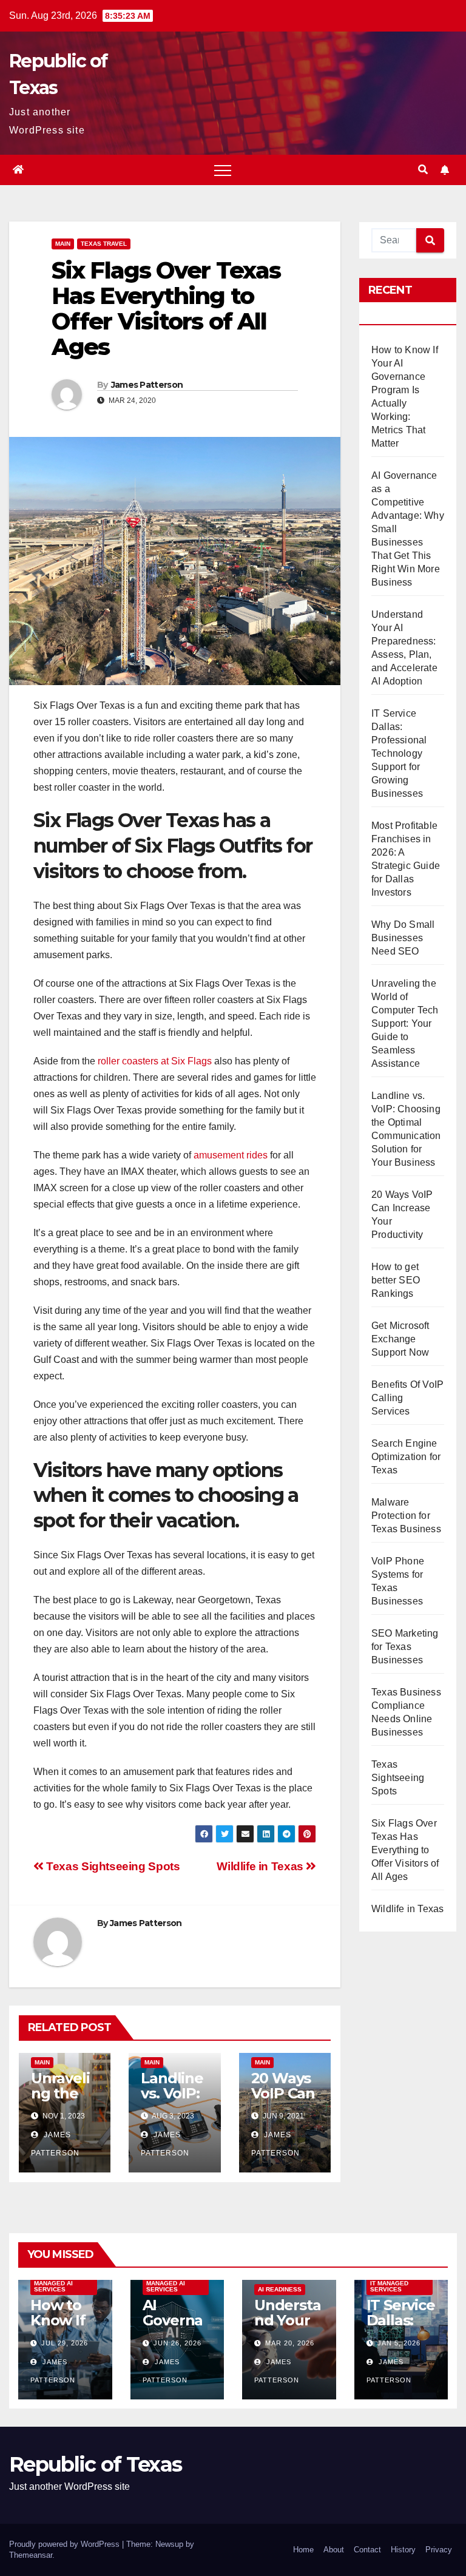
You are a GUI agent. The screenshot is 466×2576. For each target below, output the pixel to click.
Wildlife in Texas (261, 1866)
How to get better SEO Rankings (396, 1280)
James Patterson (147, 385)
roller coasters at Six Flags (155, 1061)
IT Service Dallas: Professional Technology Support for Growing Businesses (399, 753)
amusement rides (231, 1155)
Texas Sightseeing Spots (112, 1866)
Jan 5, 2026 (399, 2343)
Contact (367, 2550)
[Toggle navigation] (223, 170)
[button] (423, 170)
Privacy (439, 2550)
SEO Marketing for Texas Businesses (405, 1647)
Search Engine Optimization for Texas (406, 1457)
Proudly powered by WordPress (66, 2544)
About (334, 2550)
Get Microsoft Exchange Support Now (400, 1339)
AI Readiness (280, 2289)
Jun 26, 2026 (177, 2343)
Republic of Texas (95, 2464)
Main (63, 244)
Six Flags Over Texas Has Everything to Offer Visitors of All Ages (405, 1850)
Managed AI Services (53, 2286)
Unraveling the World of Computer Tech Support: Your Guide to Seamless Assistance (405, 1023)
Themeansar (31, 2555)
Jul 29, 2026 (65, 2343)
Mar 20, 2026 (290, 2343)
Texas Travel (104, 244)
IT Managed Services (389, 2286)
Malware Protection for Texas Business (406, 1516)
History (403, 2550)
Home (303, 2550)
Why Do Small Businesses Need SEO (403, 938)
